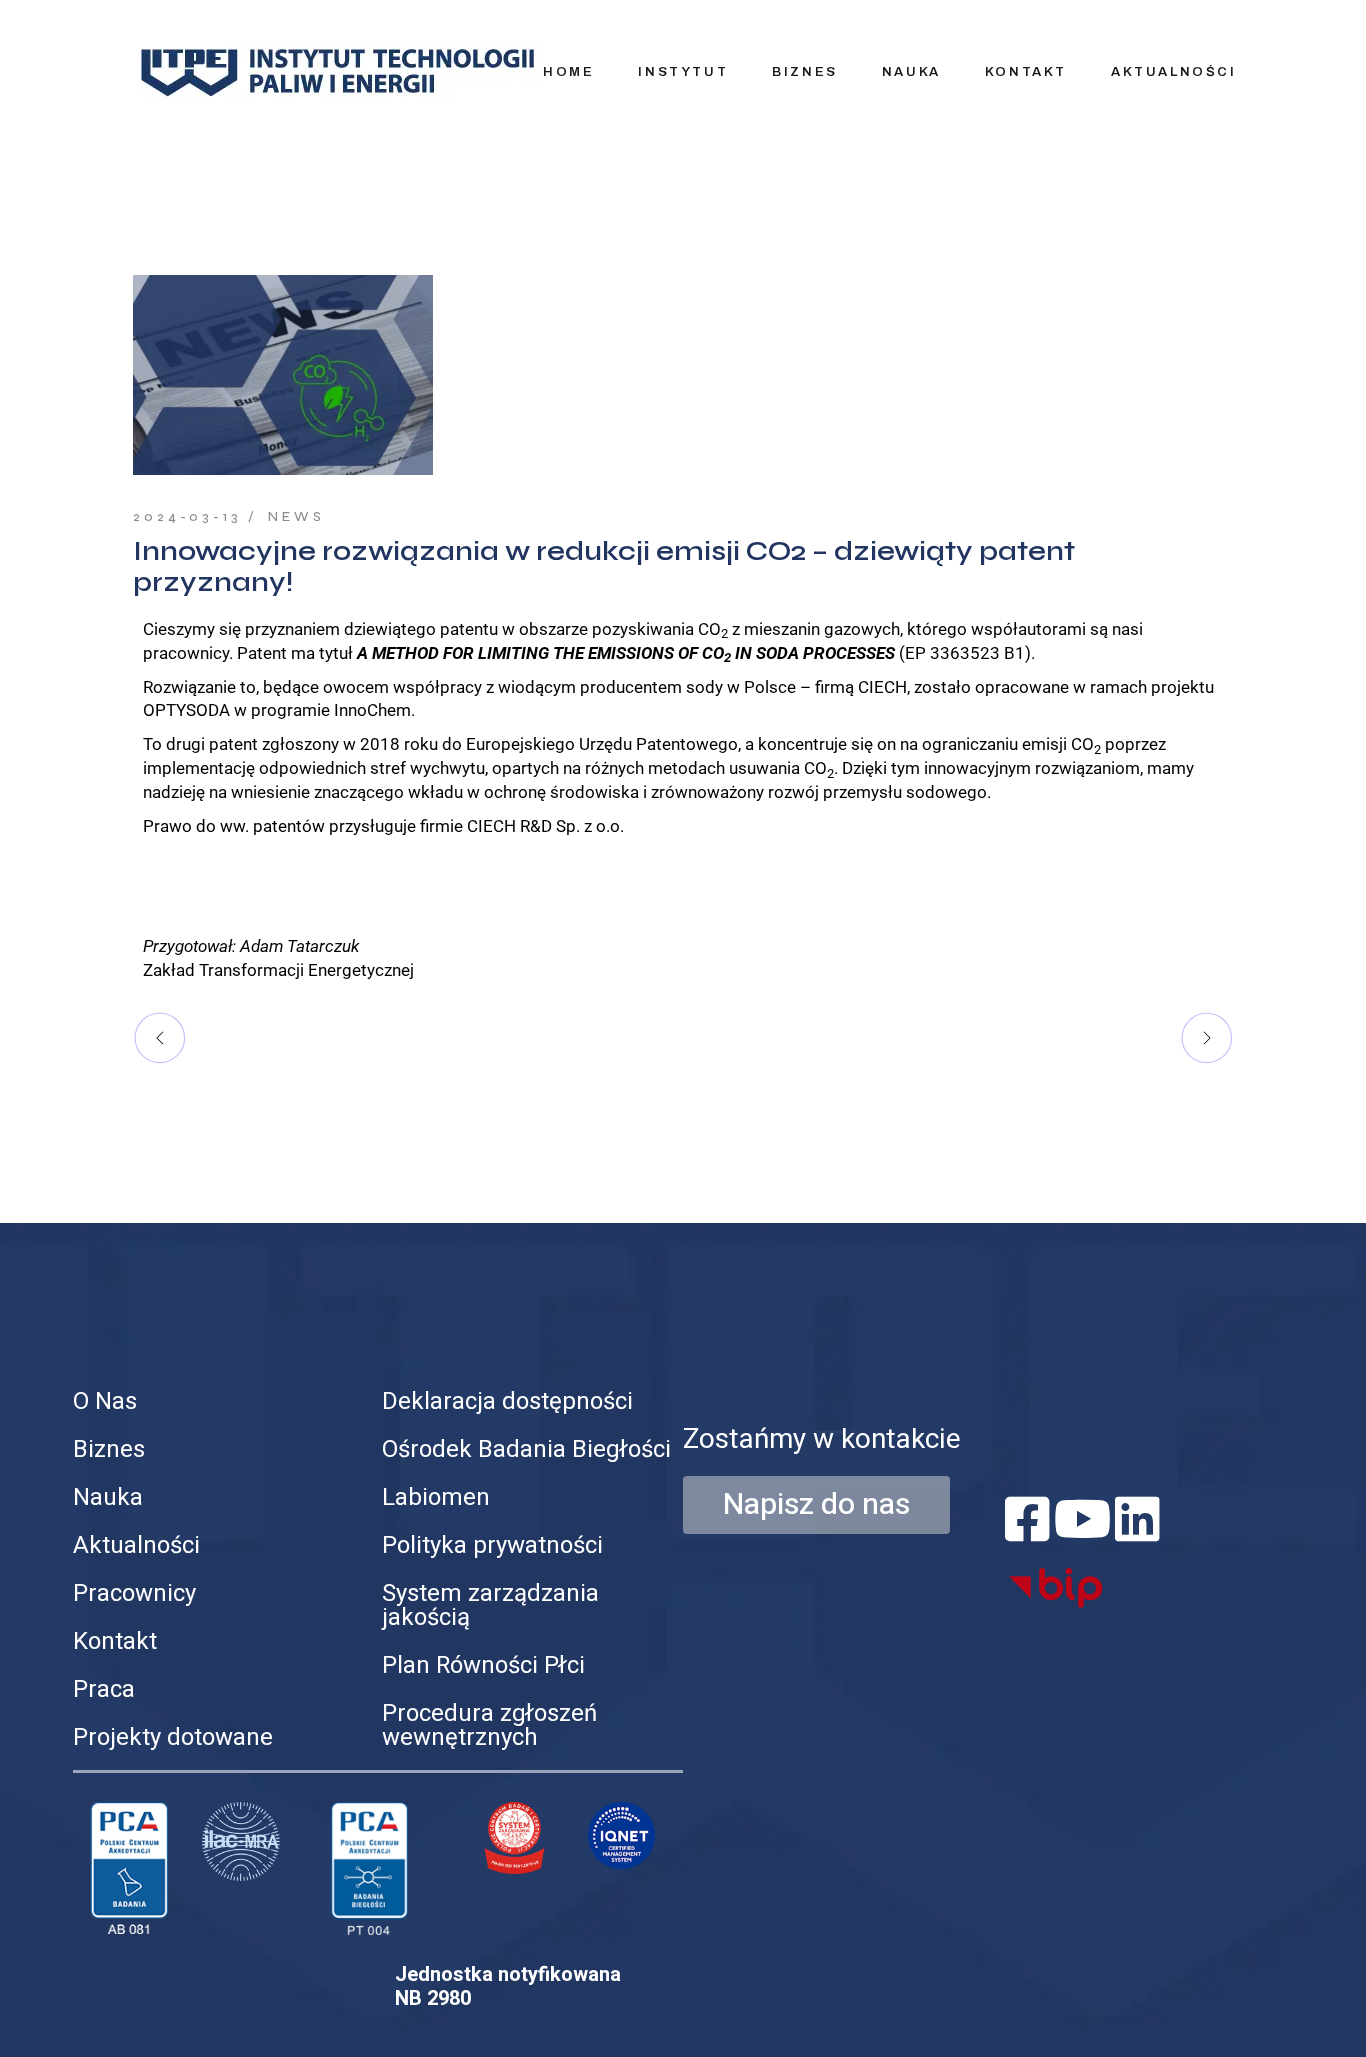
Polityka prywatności (492, 1545)
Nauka (108, 1497)
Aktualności (136, 1545)
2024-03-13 (187, 517)
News (296, 517)
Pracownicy (134, 1593)
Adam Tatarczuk (299, 946)
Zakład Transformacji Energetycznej (278, 970)
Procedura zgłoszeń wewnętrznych (489, 1725)
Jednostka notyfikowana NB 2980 (508, 1986)
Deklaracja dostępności (507, 1401)
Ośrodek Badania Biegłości (526, 1449)
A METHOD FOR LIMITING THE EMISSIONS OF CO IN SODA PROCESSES (626, 653)
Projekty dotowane (173, 1737)
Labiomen (436, 1497)
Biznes (109, 1449)
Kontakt (115, 1641)
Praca (104, 1689)
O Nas (105, 1401)
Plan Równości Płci (483, 1665)
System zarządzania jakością (490, 1605)
